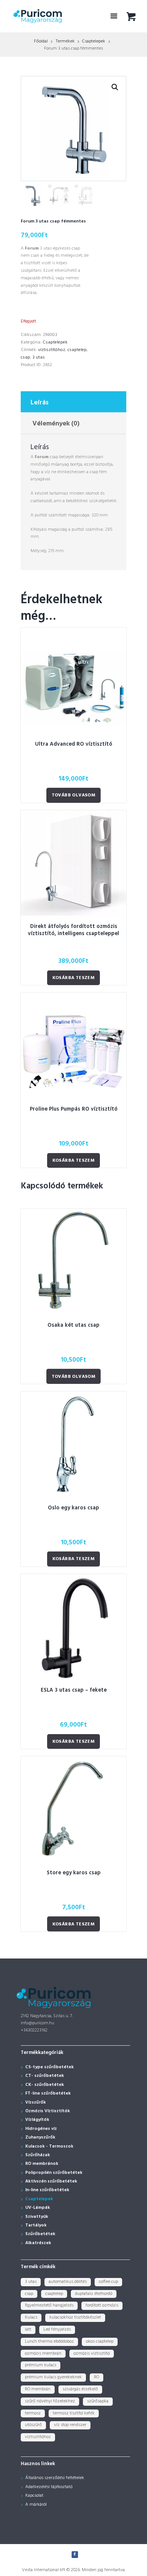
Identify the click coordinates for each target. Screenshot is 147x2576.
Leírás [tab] (40, 403)
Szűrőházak (38, 2155)
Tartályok (36, 2225)
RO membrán (38, 2389)
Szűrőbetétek (40, 2234)
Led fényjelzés (57, 2329)
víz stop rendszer (70, 2425)
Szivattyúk (37, 2217)
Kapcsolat (34, 2496)
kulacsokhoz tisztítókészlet (75, 2317)
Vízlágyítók (37, 2120)
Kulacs (31, 2317)
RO (96, 2377)
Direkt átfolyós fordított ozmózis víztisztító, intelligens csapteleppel (73, 930)
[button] (115, 87)
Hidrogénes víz (41, 2129)
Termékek (65, 41)
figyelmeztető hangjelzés (49, 2305)
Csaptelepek (94, 41)
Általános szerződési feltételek (55, 2478)
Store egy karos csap (74, 1873)
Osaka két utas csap (73, 1325)
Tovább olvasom (74, 795)
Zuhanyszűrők (40, 2137)
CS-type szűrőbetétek (50, 2067)
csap (25, 357)
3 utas (39, 357)
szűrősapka (98, 2401)
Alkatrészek (38, 2243)
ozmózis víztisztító (92, 2354)
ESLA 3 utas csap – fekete (74, 1690)
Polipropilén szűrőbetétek (54, 2173)
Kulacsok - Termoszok (49, 2146)
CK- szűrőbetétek (45, 2085)
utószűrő (33, 2425)
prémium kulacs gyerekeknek (53, 2377)
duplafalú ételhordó (94, 2294)
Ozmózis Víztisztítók (48, 2111)
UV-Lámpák (38, 2208)
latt (28, 2329)
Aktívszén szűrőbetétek (51, 2181)
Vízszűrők (36, 2102)
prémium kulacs (41, 2365)
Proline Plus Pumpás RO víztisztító (74, 1109)
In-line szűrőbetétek (47, 2190)
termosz (33, 2413)
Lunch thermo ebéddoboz (49, 2341)
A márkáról (36, 2505)
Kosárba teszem (74, 978)
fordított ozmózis (102, 2305)
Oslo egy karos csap (73, 1508)
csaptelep (77, 350)
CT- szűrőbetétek (45, 2076)
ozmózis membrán (43, 2354)
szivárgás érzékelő (80, 2389)
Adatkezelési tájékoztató (49, 2487)
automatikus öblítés (68, 2282)
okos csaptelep (100, 2341)
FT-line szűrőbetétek (48, 2093)
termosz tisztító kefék (74, 2413)
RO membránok (42, 2164)
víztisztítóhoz (52, 350)
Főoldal (41, 41)
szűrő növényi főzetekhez (50, 2401)
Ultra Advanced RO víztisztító (74, 744)
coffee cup (108, 2282)
